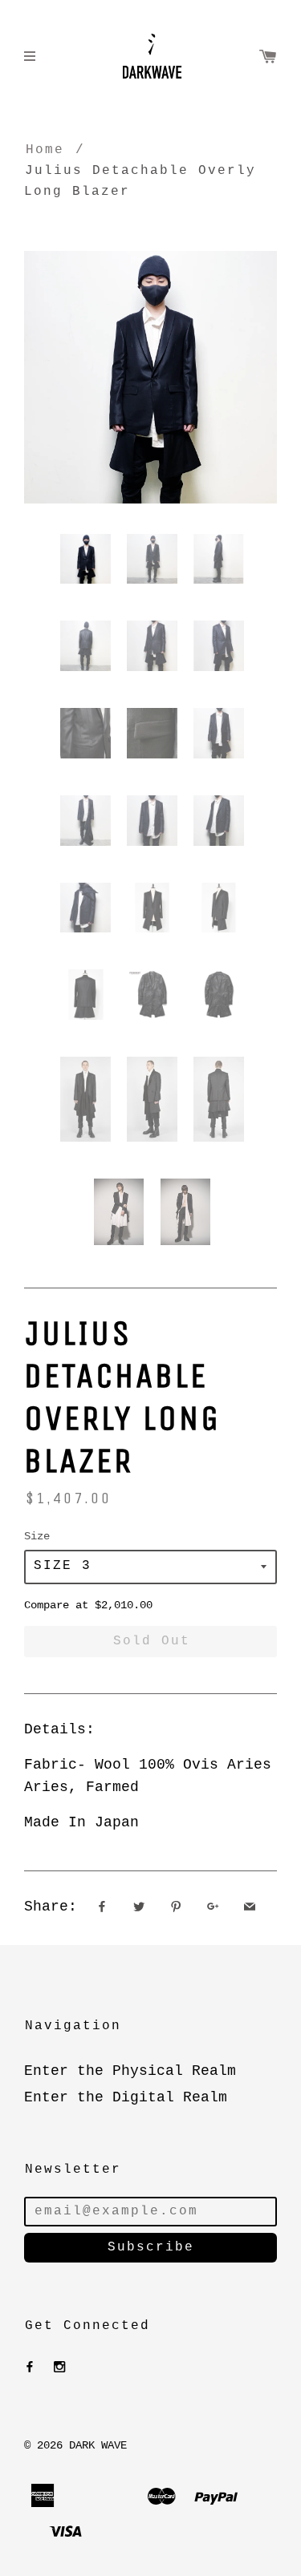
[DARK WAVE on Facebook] (30, 2368)
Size (37, 1536)
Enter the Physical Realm (130, 2071)
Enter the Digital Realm (126, 2097)
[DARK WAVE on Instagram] (59, 2368)
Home (45, 150)
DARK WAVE (98, 2445)
